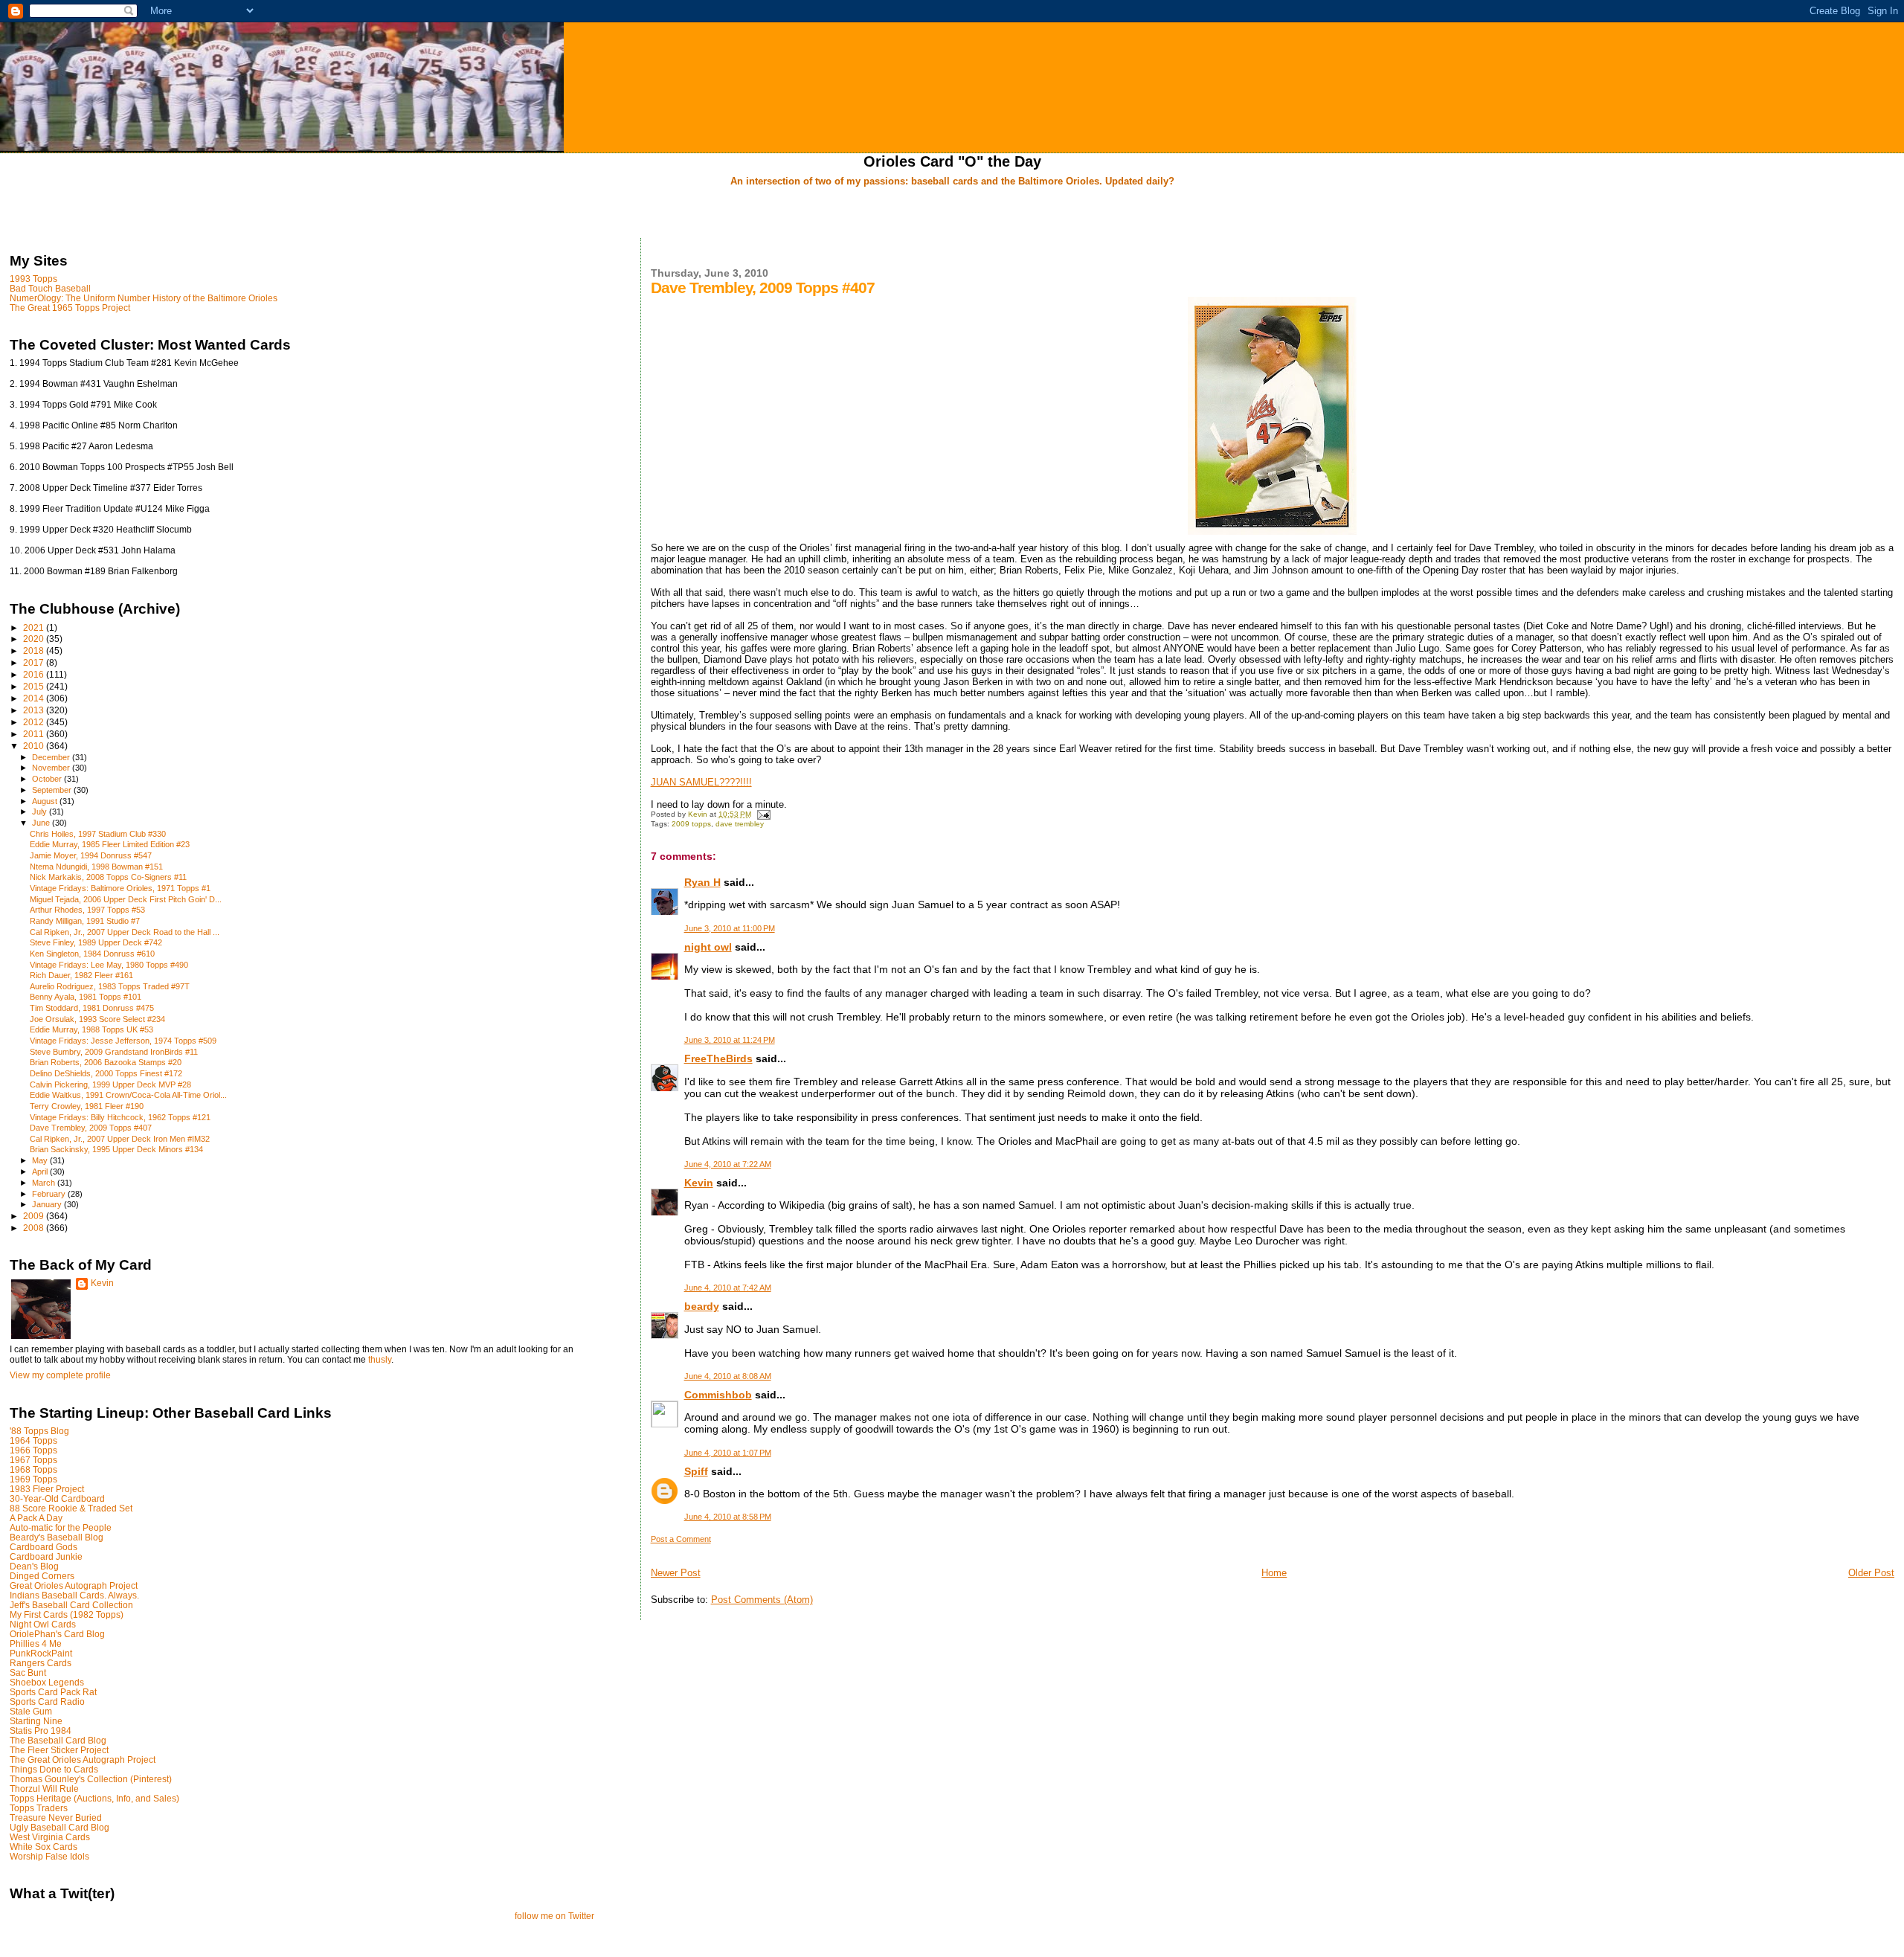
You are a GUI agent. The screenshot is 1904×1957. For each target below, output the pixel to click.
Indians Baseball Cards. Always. (74, 1595)
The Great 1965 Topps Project (70, 308)
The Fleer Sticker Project (59, 1750)
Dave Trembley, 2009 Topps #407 (91, 1128)
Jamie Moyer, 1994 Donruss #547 (91, 855)
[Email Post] (763, 814)
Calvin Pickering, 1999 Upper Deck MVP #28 (110, 1084)
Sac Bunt (28, 1672)
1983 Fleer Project (47, 1489)
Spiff (696, 1471)
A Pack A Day (36, 1518)
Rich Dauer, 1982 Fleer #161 (81, 975)
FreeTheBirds (718, 1058)
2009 (35, 1216)
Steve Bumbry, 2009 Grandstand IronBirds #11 (114, 1052)
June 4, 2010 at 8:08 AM (728, 1376)
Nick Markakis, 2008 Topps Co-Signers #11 (108, 877)
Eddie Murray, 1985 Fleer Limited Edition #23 (110, 844)
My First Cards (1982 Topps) (67, 1614)
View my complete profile (60, 1375)
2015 (35, 686)
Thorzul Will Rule (44, 1789)
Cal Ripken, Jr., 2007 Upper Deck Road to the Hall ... (125, 932)
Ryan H (702, 882)
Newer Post (676, 1573)
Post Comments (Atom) (762, 1600)
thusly (380, 1360)
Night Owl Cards (43, 1624)
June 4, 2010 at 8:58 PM (728, 1517)
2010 (35, 746)
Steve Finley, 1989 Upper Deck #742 (96, 942)
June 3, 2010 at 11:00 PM (730, 928)
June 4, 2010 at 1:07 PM (728, 1453)
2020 (35, 639)
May (41, 1160)
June (42, 823)
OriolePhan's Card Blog (57, 1634)
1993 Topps (33, 279)
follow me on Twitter (554, 1916)
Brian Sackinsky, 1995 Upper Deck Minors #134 (116, 1149)
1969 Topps (33, 1479)
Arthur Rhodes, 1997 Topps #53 (87, 910)
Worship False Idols (49, 1856)
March (45, 1183)
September (53, 790)
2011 (35, 734)
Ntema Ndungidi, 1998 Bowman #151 (96, 867)
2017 (35, 662)
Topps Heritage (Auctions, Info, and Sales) (94, 1798)
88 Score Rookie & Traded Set (71, 1508)
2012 (35, 722)
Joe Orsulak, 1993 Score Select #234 (97, 1019)
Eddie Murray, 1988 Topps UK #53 (91, 1029)
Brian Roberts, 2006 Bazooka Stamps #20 (106, 1062)
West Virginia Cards (50, 1837)
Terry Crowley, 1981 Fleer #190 (87, 1106)
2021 (35, 627)
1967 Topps (33, 1460)
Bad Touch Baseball (50, 288)
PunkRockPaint (41, 1653)
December (52, 757)
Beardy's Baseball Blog (57, 1537)
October (48, 779)
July (41, 812)
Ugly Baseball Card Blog (59, 1827)
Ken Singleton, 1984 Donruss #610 (92, 954)
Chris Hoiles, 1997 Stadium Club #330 (98, 834)
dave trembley (740, 824)
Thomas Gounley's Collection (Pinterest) (91, 1779)
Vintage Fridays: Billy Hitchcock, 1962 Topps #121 (120, 1117)
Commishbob (718, 1395)
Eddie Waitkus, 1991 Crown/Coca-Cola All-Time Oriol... (128, 1095)
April (41, 1172)
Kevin (699, 1183)
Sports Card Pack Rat (53, 1692)
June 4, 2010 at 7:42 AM (728, 1288)
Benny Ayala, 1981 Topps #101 (86, 997)
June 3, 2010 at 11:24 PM (730, 1040)
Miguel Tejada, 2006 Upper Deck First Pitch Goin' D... (126, 899)
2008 (35, 1228)
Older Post (1871, 1573)
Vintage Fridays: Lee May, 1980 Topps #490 (109, 965)
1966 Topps (33, 1450)
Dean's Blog (34, 1566)
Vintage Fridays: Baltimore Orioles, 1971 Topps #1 (120, 888)
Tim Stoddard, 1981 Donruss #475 (92, 1008)
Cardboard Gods (44, 1547)
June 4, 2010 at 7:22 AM (728, 1164)
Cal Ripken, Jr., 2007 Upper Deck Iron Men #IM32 (120, 1139)
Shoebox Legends (47, 1682)
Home (1274, 1573)
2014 (35, 698)
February (50, 1194)
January (48, 1204)
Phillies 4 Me (36, 1643)
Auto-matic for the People (61, 1527)
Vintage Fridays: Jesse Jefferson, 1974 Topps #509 (123, 1041)
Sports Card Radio (47, 1701)
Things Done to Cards (54, 1769)
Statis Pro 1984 (41, 1731)
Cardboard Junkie (46, 1556)
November (52, 768)
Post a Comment (681, 1539)
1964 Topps (33, 1440)
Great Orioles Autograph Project (74, 1585)
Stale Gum (31, 1711)
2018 (35, 650)
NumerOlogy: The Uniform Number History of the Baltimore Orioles (144, 298)
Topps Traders (39, 1808)
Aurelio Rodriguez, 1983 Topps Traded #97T (110, 986)
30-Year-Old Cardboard (57, 1498)
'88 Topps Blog (39, 1431)
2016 (35, 674)
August (46, 801)
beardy (702, 1306)
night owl (708, 947)
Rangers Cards (41, 1663)
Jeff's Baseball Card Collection (71, 1605)
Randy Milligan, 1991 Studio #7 (85, 921)
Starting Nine (36, 1721)
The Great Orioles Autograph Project (83, 1760)
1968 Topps (33, 1469)
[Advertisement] (952, 213)
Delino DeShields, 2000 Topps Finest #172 (106, 1073)
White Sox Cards (44, 1847)
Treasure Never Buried (56, 1818)
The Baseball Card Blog (58, 1740)
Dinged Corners (42, 1576)
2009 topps (691, 824)
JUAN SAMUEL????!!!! (701, 782)
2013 (35, 710)
